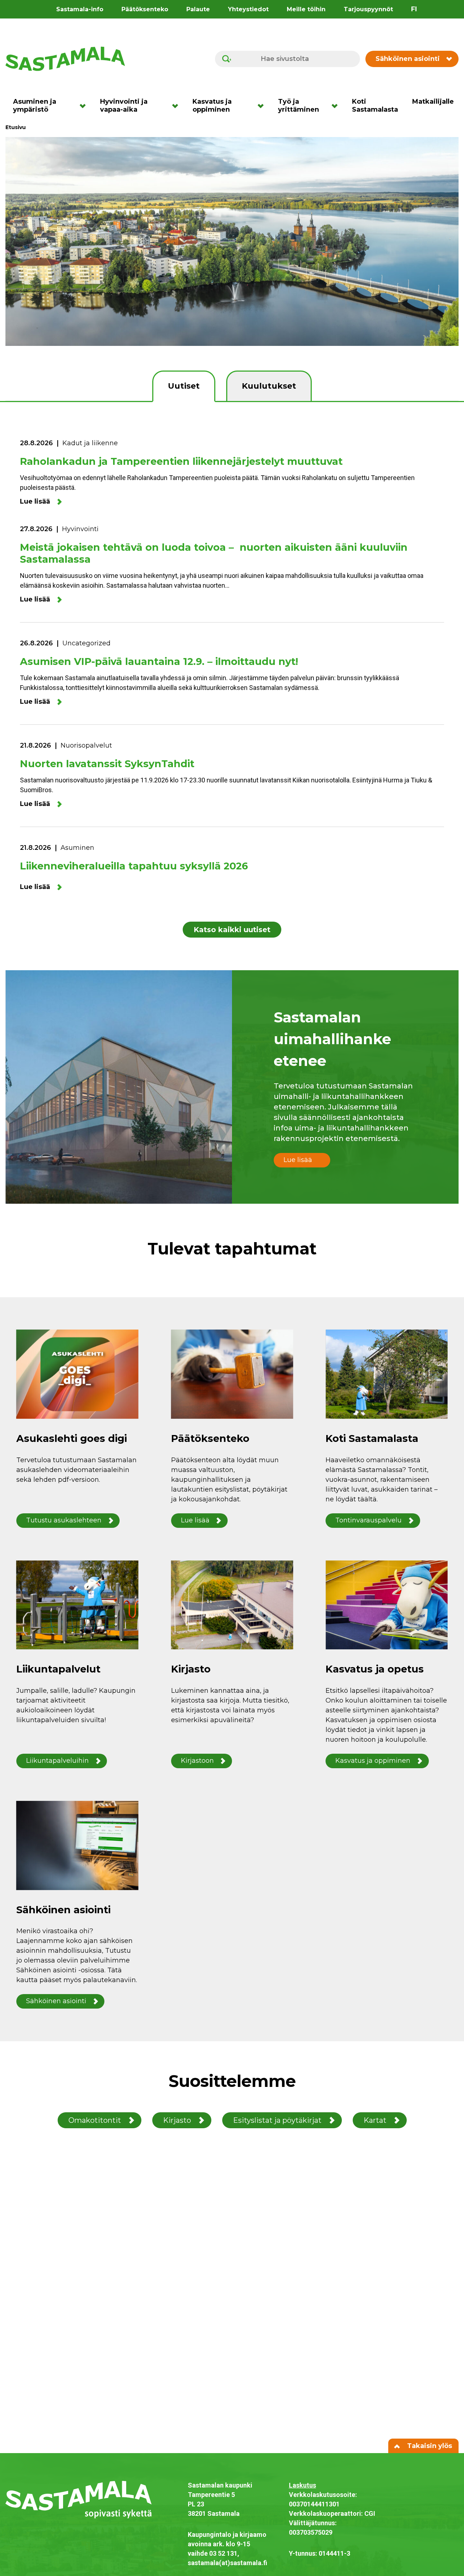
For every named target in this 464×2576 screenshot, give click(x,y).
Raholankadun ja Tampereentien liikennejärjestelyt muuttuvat (181, 461)
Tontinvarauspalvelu (368, 1520)
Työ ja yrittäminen (299, 106)
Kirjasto (177, 2120)
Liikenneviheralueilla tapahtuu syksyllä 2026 (134, 866)
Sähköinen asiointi (408, 59)
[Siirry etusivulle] (65, 58)
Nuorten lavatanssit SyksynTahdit (107, 764)
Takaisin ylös (429, 2446)
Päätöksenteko (145, 9)
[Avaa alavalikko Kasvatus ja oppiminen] (263, 106)
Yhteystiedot (248, 9)
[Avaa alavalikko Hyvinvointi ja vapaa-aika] (177, 106)
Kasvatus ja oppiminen (212, 106)
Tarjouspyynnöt (368, 9)
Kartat (375, 2120)
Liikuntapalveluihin (57, 1761)
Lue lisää (35, 502)
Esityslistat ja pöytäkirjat (277, 2120)
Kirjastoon (197, 1761)
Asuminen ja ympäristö (35, 106)
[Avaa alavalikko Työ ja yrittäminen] (337, 106)
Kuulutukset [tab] (269, 386)
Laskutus (303, 2485)
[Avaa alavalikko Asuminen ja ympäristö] (85, 106)
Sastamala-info (80, 9)
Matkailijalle (433, 102)
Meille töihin (306, 9)
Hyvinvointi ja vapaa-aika (124, 106)
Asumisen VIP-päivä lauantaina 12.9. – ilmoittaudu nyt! (159, 661)
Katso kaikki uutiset (232, 930)
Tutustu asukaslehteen (64, 1520)
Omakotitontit (95, 2120)
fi (414, 9)
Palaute (198, 9)
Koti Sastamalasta (375, 106)
